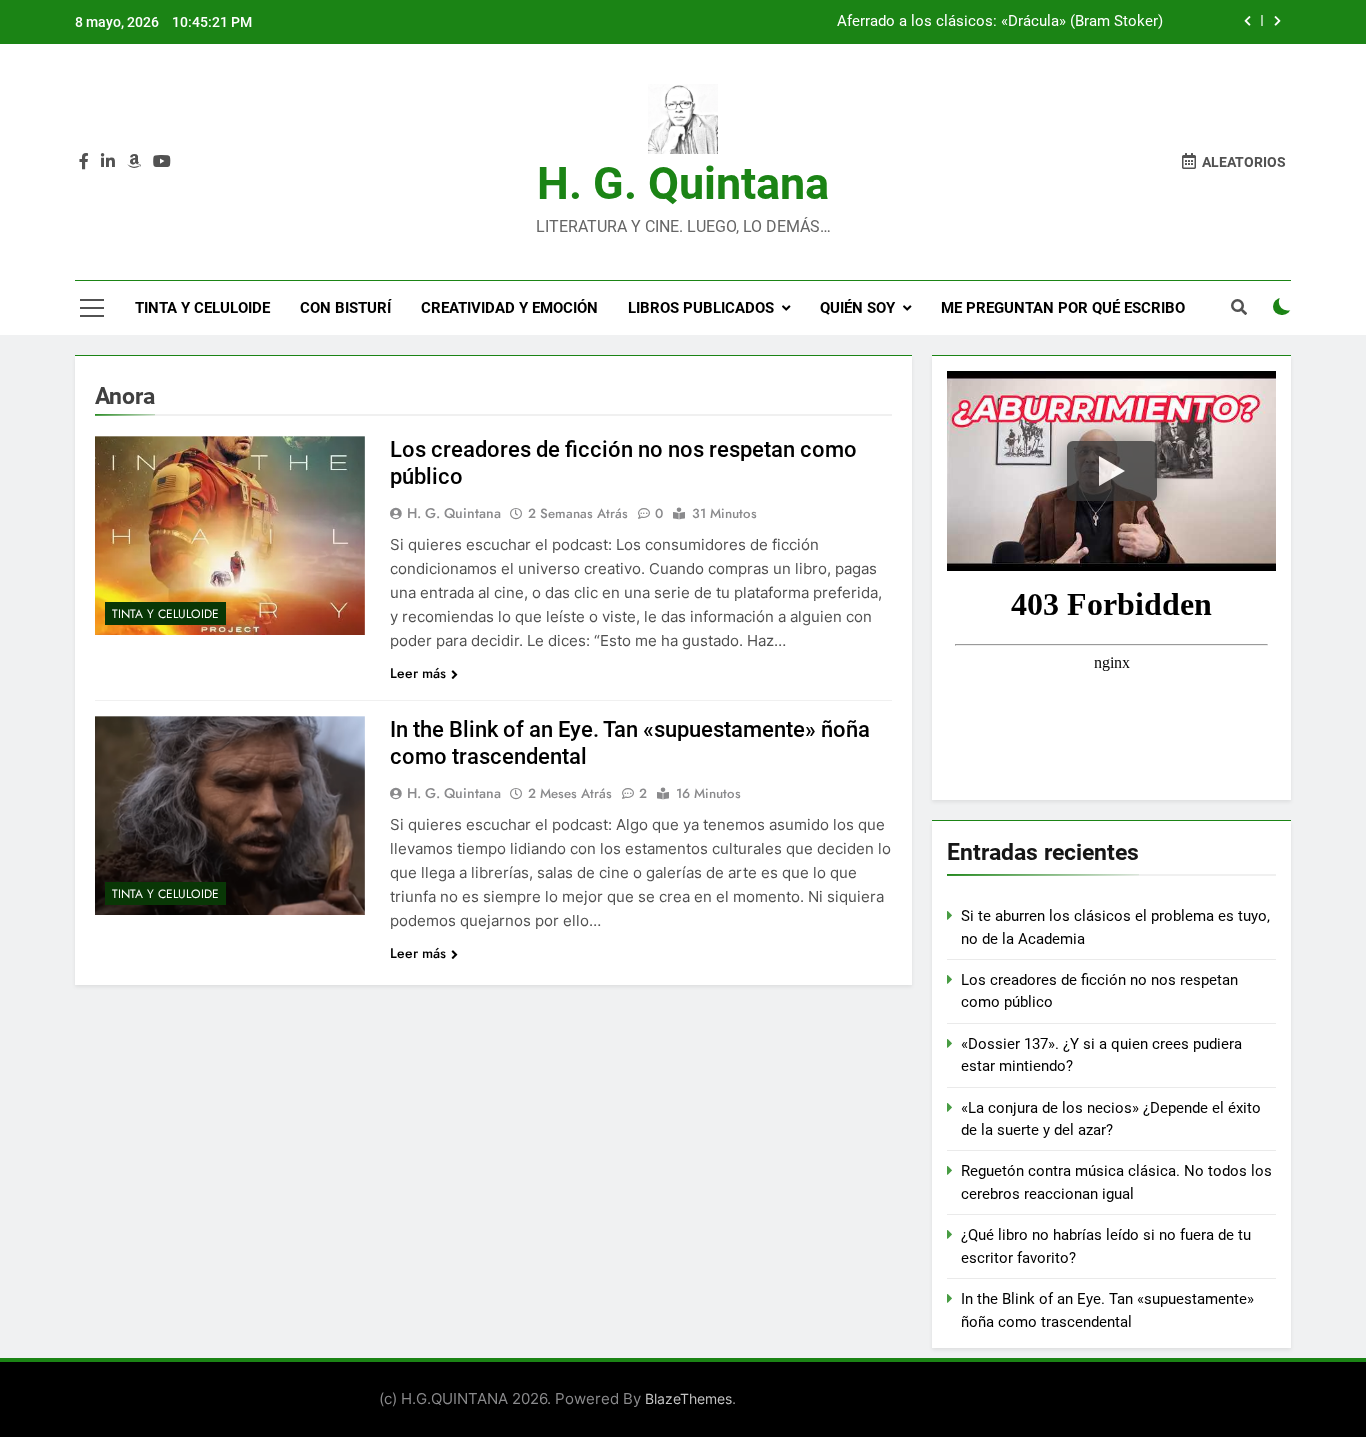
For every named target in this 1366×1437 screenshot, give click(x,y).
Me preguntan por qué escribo (1063, 308)
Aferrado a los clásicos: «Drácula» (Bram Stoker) (1000, 22)
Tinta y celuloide (202, 308)
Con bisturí (345, 308)
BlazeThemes (688, 1398)
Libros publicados (701, 308)
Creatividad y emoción (509, 308)
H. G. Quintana (683, 183)
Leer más (418, 673)
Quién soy (857, 308)
